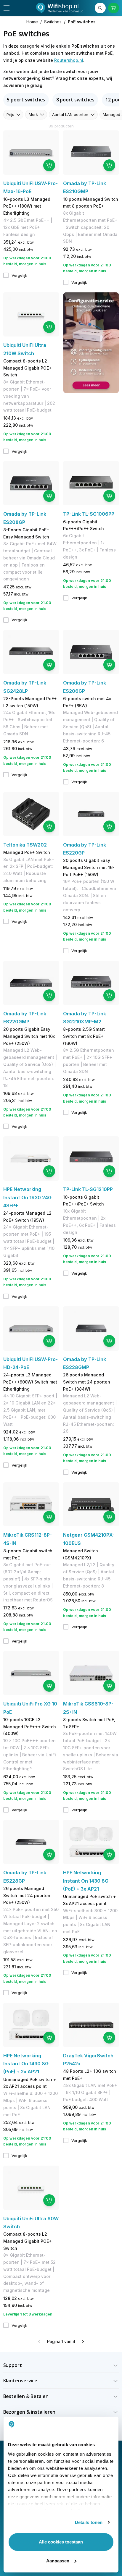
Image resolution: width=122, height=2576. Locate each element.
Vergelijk (19, 275)
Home (32, 22)
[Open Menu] (7, 8)
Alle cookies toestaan (61, 2542)
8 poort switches (75, 100)
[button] (61, 2365)
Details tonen (89, 2522)
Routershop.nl (69, 60)
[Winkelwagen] (114, 8)
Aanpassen (58, 2561)
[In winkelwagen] (49, 165)
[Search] (100, 8)
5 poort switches (26, 100)
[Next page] (83, 2342)
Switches (53, 22)
